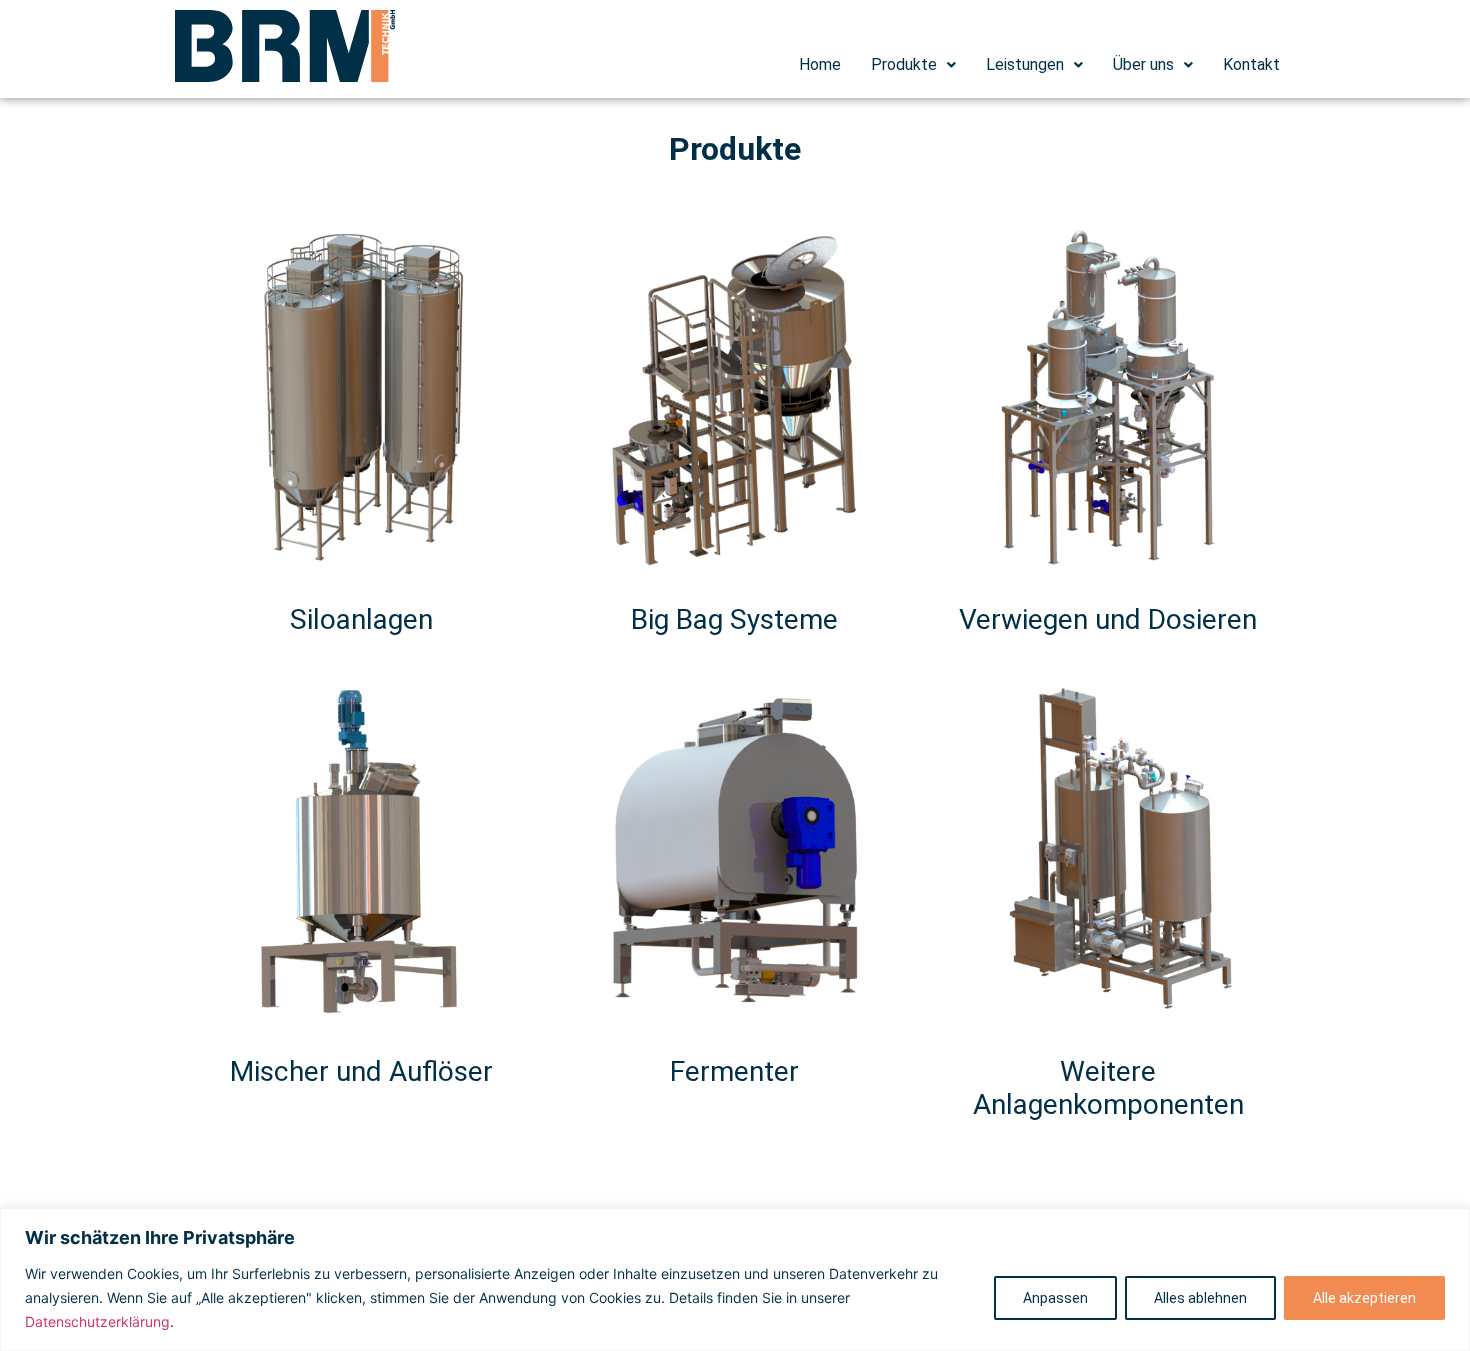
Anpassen (1055, 1298)
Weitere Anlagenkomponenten (1108, 1088)
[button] (913, 65)
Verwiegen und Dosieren (1108, 619)
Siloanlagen (361, 619)
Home (820, 64)
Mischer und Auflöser (361, 1071)
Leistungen (1025, 64)
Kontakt (1251, 64)
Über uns (1143, 64)
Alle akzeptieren (1364, 1298)
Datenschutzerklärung (97, 1321)
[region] (735, 1279)
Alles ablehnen (1200, 1298)
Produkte (904, 64)
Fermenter (734, 1071)
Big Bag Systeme (734, 619)
